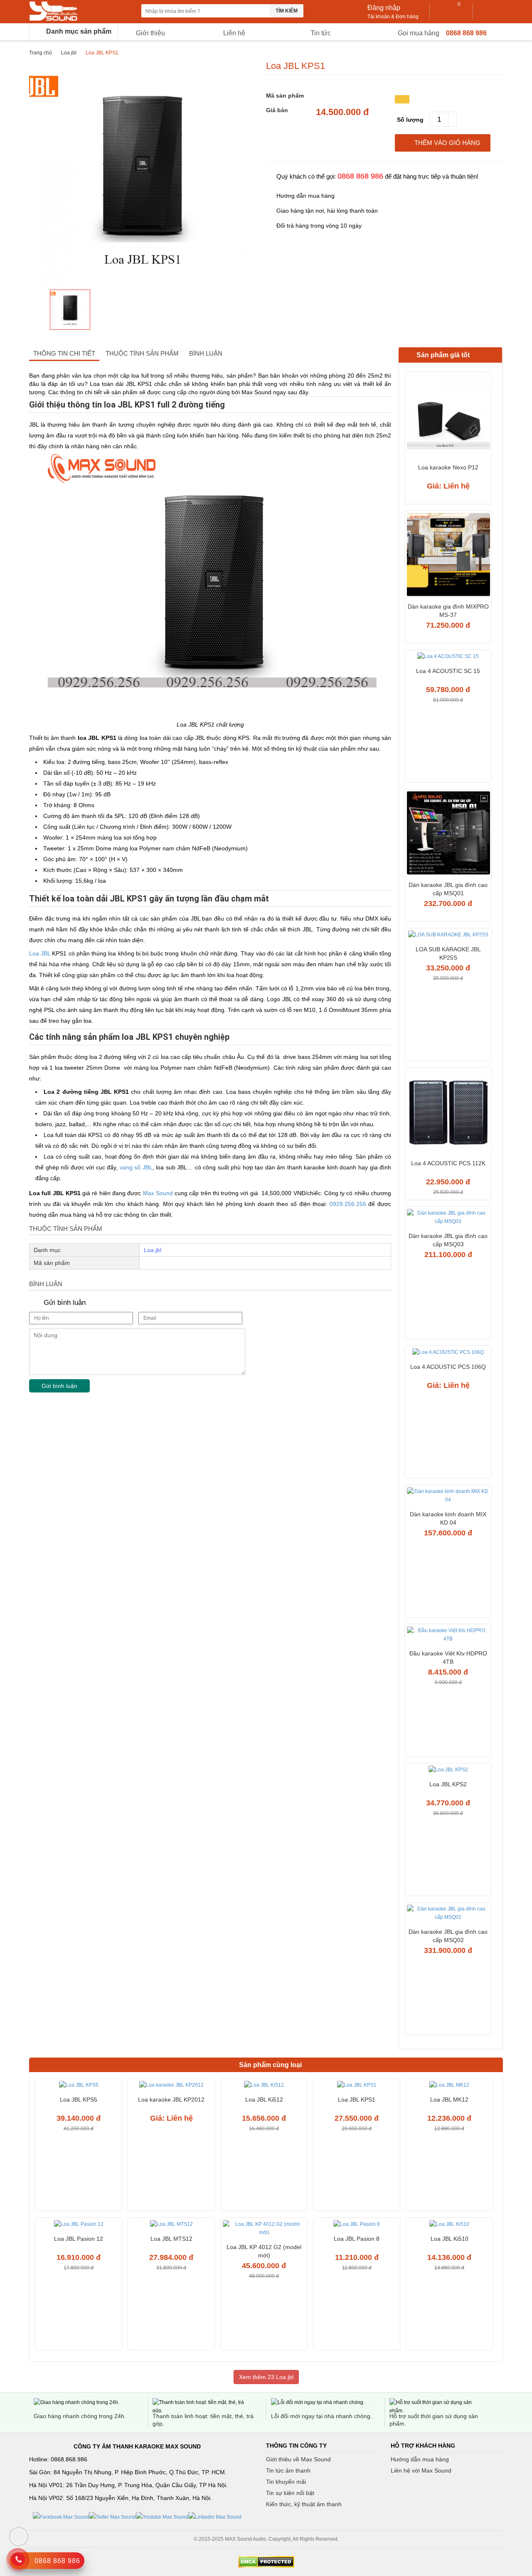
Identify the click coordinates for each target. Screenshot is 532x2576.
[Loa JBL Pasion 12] (79, 2225)
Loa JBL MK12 (449, 2100)
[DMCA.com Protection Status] (266, 2562)
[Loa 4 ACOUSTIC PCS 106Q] (448, 1353)
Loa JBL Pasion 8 (357, 2239)
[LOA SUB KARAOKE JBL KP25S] (448, 936)
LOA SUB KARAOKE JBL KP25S (448, 953)
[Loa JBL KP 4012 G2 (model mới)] (264, 2229)
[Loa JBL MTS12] (171, 2225)
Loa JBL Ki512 (264, 2100)
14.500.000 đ (342, 112)
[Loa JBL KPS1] (357, 2086)
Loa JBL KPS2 (448, 1784)
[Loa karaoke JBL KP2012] (171, 2086)
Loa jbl (69, 53)
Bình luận (206, 353)
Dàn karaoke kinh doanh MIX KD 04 (448, 1518)
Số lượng (410, 120)
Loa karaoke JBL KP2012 (171, 2100)
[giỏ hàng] (452, 12)
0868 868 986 (466, 33)
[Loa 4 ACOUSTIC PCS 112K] (448, 1112)
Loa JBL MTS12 (171, 2239)
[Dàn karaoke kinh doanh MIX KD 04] (448, 1497)
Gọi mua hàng (419, 33)
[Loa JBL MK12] (449, 2086)
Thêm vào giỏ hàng (447, 143)
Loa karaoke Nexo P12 (448, 467)
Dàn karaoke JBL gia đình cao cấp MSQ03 (448, 1240)
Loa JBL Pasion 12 (79, 2239)
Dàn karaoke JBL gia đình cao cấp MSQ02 (448, 1936)
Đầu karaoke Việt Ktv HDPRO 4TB (448, 1658)
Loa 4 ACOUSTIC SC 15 (448, 671)
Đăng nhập (384, 8)
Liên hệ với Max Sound (421, 2470)
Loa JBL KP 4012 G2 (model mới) (264, 2251)
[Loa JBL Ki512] (264, 2086)
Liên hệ (234, 33)
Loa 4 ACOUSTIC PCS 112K (448, 1163)
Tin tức (321, 33)
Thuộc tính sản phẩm (142, 353)
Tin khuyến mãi (286, 2482)
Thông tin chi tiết (64, 353)
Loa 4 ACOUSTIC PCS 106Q (448, 1367)
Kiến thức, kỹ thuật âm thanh (304, 2504)
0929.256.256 (348, 1204)
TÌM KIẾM (287, 11)
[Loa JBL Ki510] (449, 2225)
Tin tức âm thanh (288, 2470)
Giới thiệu (150, 33)
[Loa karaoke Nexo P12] (448, 416)
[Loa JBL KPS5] (79, 2086)
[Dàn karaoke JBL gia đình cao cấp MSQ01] (448, 834)
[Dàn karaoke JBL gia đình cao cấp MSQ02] (448, 1914)
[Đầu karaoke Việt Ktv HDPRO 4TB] (448, 1636)
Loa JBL (40, 953)
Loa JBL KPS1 (357, 2100)
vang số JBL (136, 1167)
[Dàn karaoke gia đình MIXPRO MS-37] (448, 556)
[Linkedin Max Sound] (215, 2517)
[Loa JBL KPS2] (448, 1771)
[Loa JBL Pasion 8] (357, 2225)
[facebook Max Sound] (61, 2517)
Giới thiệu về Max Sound (298, 2459)
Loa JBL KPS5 (79, 2100)
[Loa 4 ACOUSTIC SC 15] (448, 657)
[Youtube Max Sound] (162, 2517)
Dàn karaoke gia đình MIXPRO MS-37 (448, 611)
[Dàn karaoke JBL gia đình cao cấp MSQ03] (448, 1218)
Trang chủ (41, 53)
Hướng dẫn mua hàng (420, 2459)
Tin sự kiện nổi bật (290, 2493)
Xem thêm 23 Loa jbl (266, 2377)
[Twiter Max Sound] (112, 2517)
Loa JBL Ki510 (449, 2239)
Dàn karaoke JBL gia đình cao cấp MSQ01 (448, 889)
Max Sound (158, 1193)
